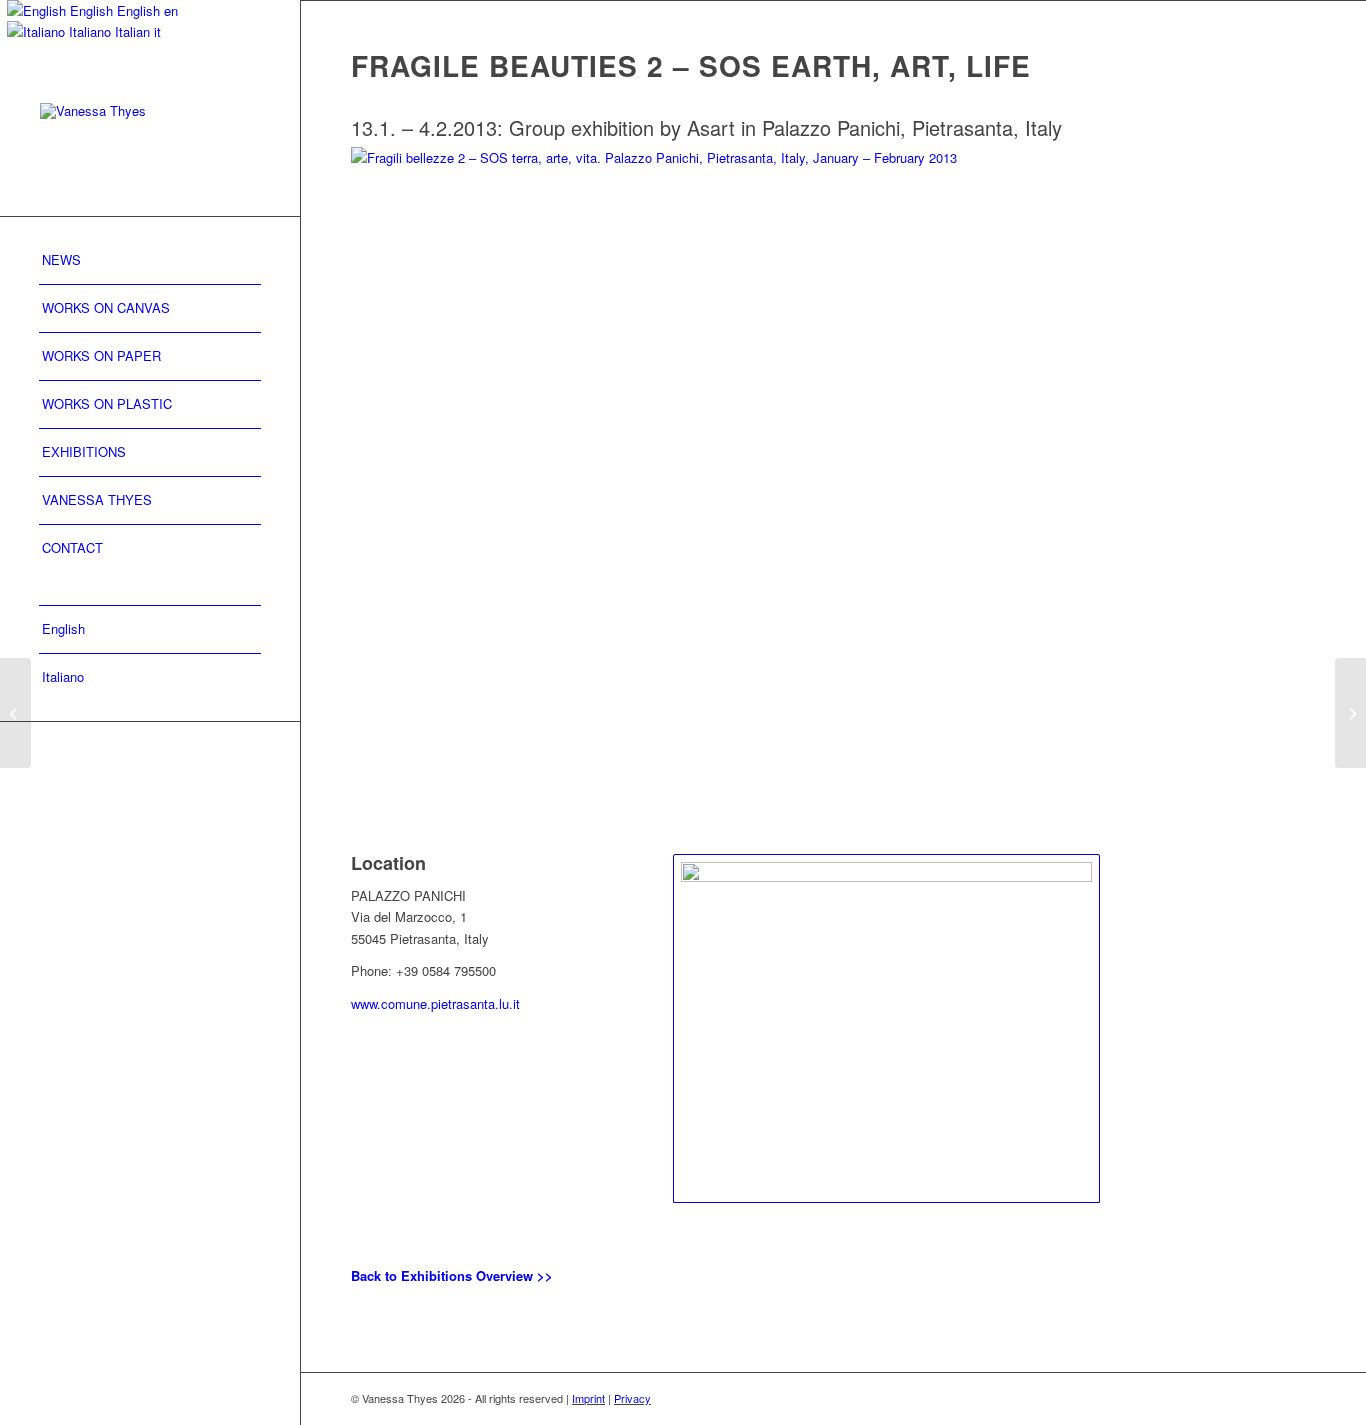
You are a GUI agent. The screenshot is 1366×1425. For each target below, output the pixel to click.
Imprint (588, 1398)
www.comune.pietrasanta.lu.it (435, 1003)
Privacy (632, 1398)
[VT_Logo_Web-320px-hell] (150, 139)
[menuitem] (150, 261)
